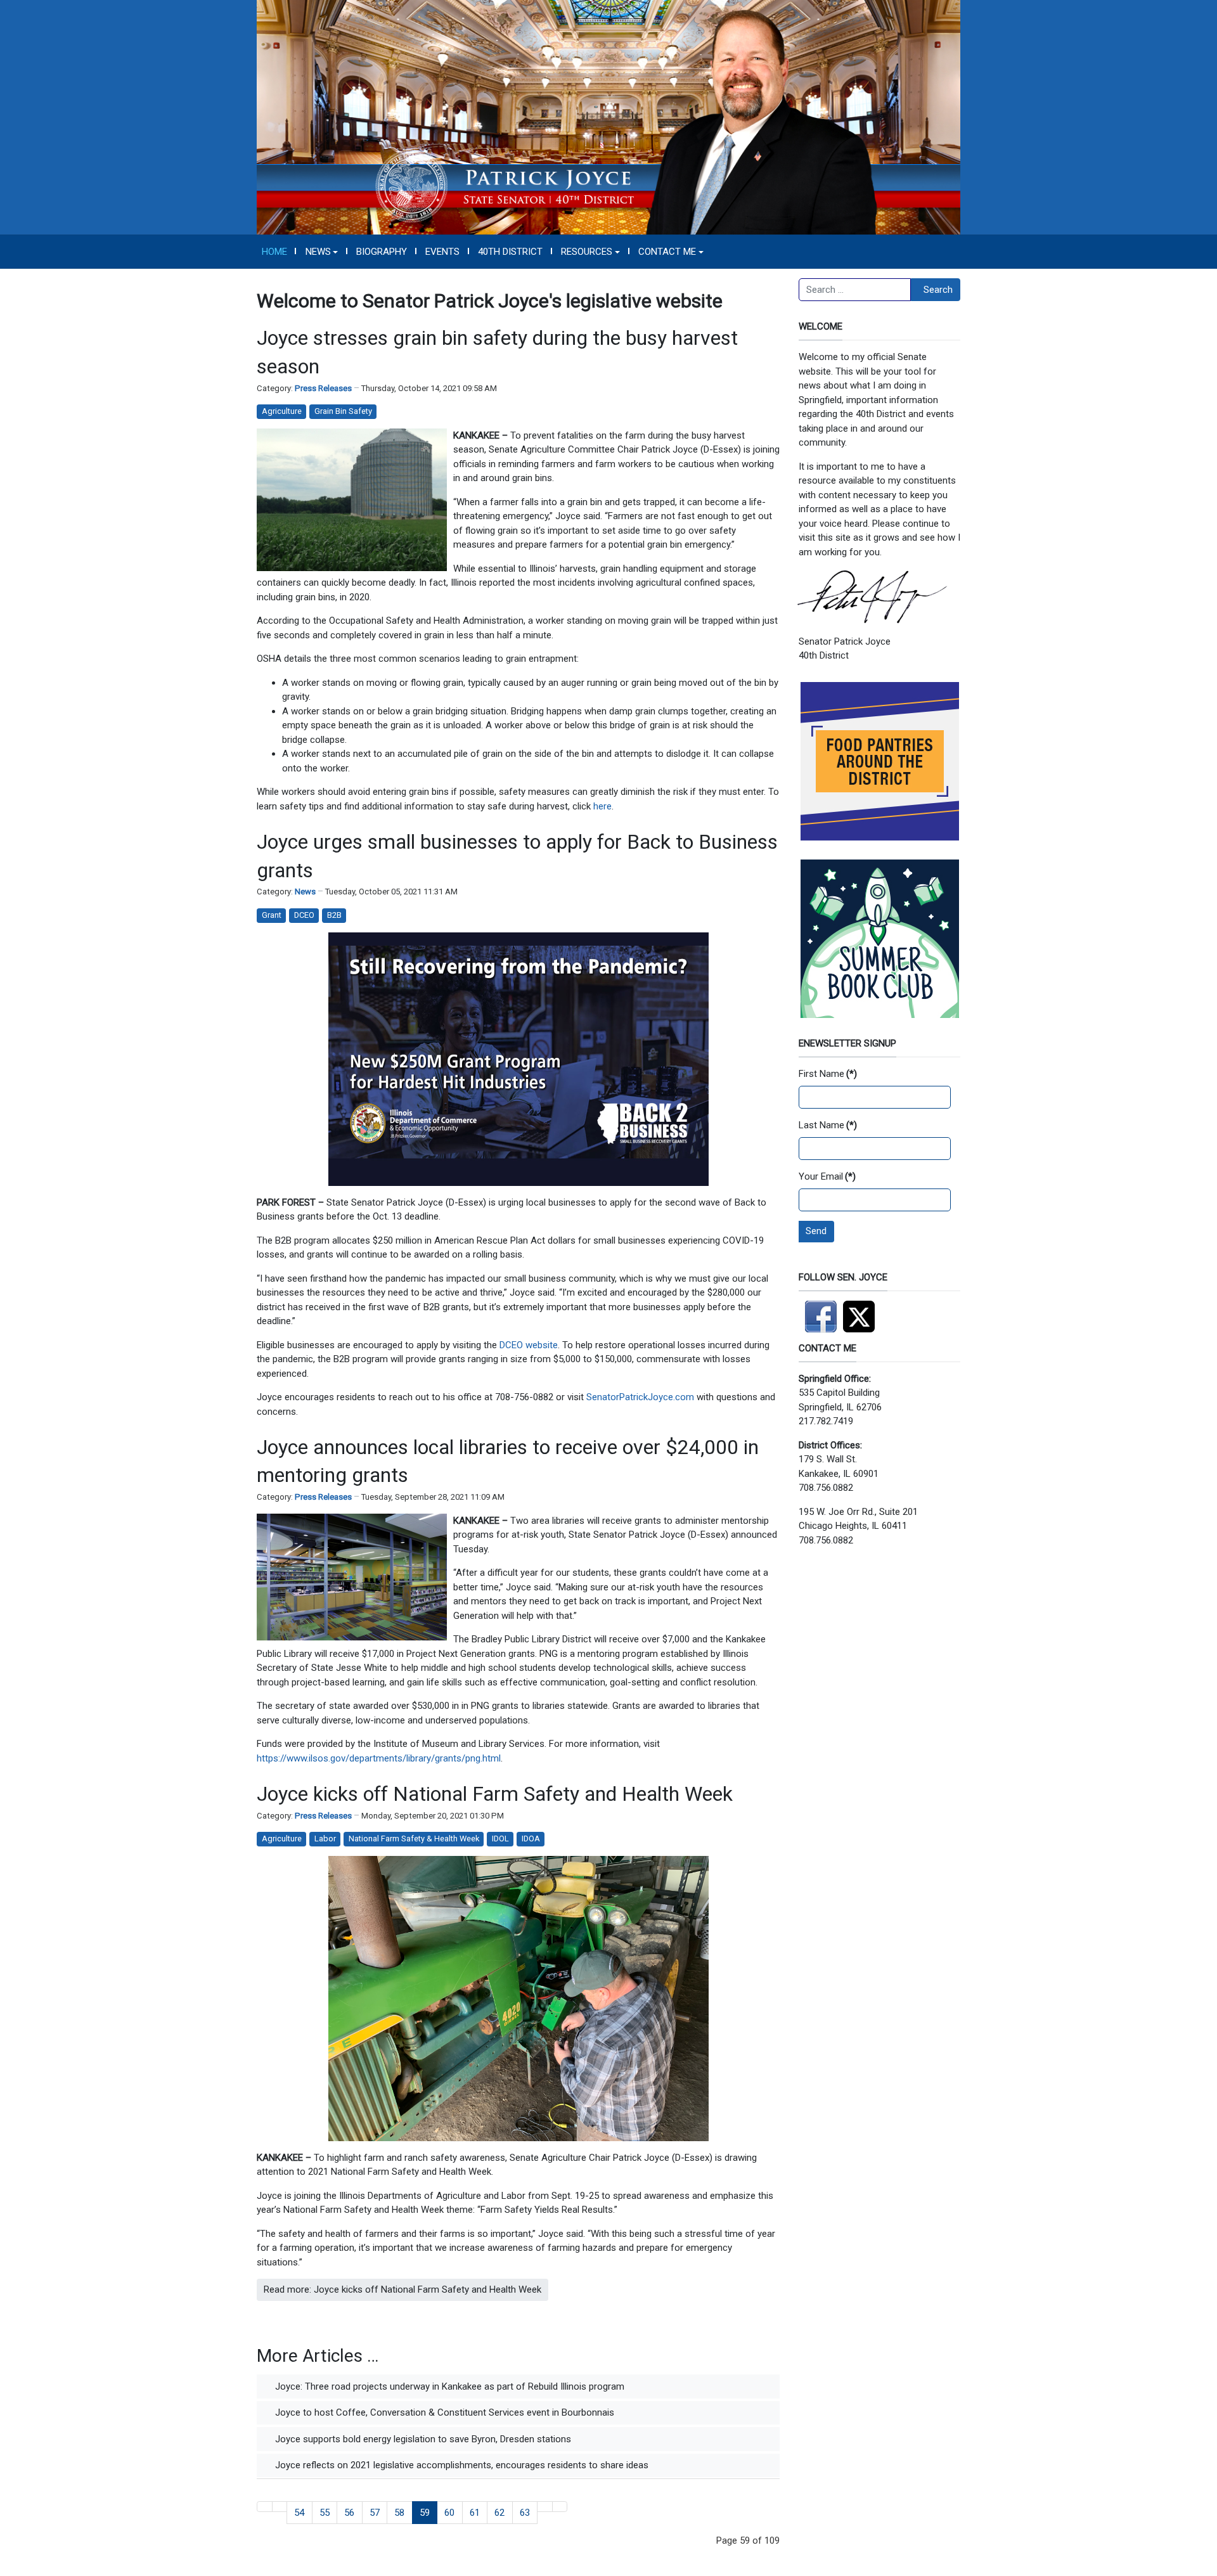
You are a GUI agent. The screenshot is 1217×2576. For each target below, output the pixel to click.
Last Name (828, 1125)
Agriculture (282, 411)
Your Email (827, 1176)
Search (938, 290)
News (305, 892)
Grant (272, 915)
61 (475, 2513)
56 (349, 2513)
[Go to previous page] (280, 2507)
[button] (322, 252)
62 (499, 2513)
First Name (828, 1074)
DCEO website (529, 1345)
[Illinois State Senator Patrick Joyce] (608, 117)
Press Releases (323, 388)
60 (449, 2513)
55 (325, 2513)
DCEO (304, 915)
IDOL (500, 1839)
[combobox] (855, 290)
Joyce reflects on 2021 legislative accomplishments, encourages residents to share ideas (460, 2465)
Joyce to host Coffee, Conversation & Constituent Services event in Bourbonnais (443, 2412)
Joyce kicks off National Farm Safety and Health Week (495, 1794)
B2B (334, 915)
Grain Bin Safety (343, 411)
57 (375, 2513)
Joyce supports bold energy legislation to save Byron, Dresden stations (422, 2439)
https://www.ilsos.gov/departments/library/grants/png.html (379, 1758)
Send (816, 1231)
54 (299, 2513)
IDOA (531, 1839)
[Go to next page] (545, 2507)
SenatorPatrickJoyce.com (641, 1397)
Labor (325, 1839)
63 (525, 2513)
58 (399, 2513)
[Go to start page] (265, 2507)
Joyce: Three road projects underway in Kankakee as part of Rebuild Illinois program (448, 2386)
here (602, 806)
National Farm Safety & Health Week (414, 1839)
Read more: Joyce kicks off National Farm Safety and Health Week (402, 2289)
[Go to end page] (560, 2507)
